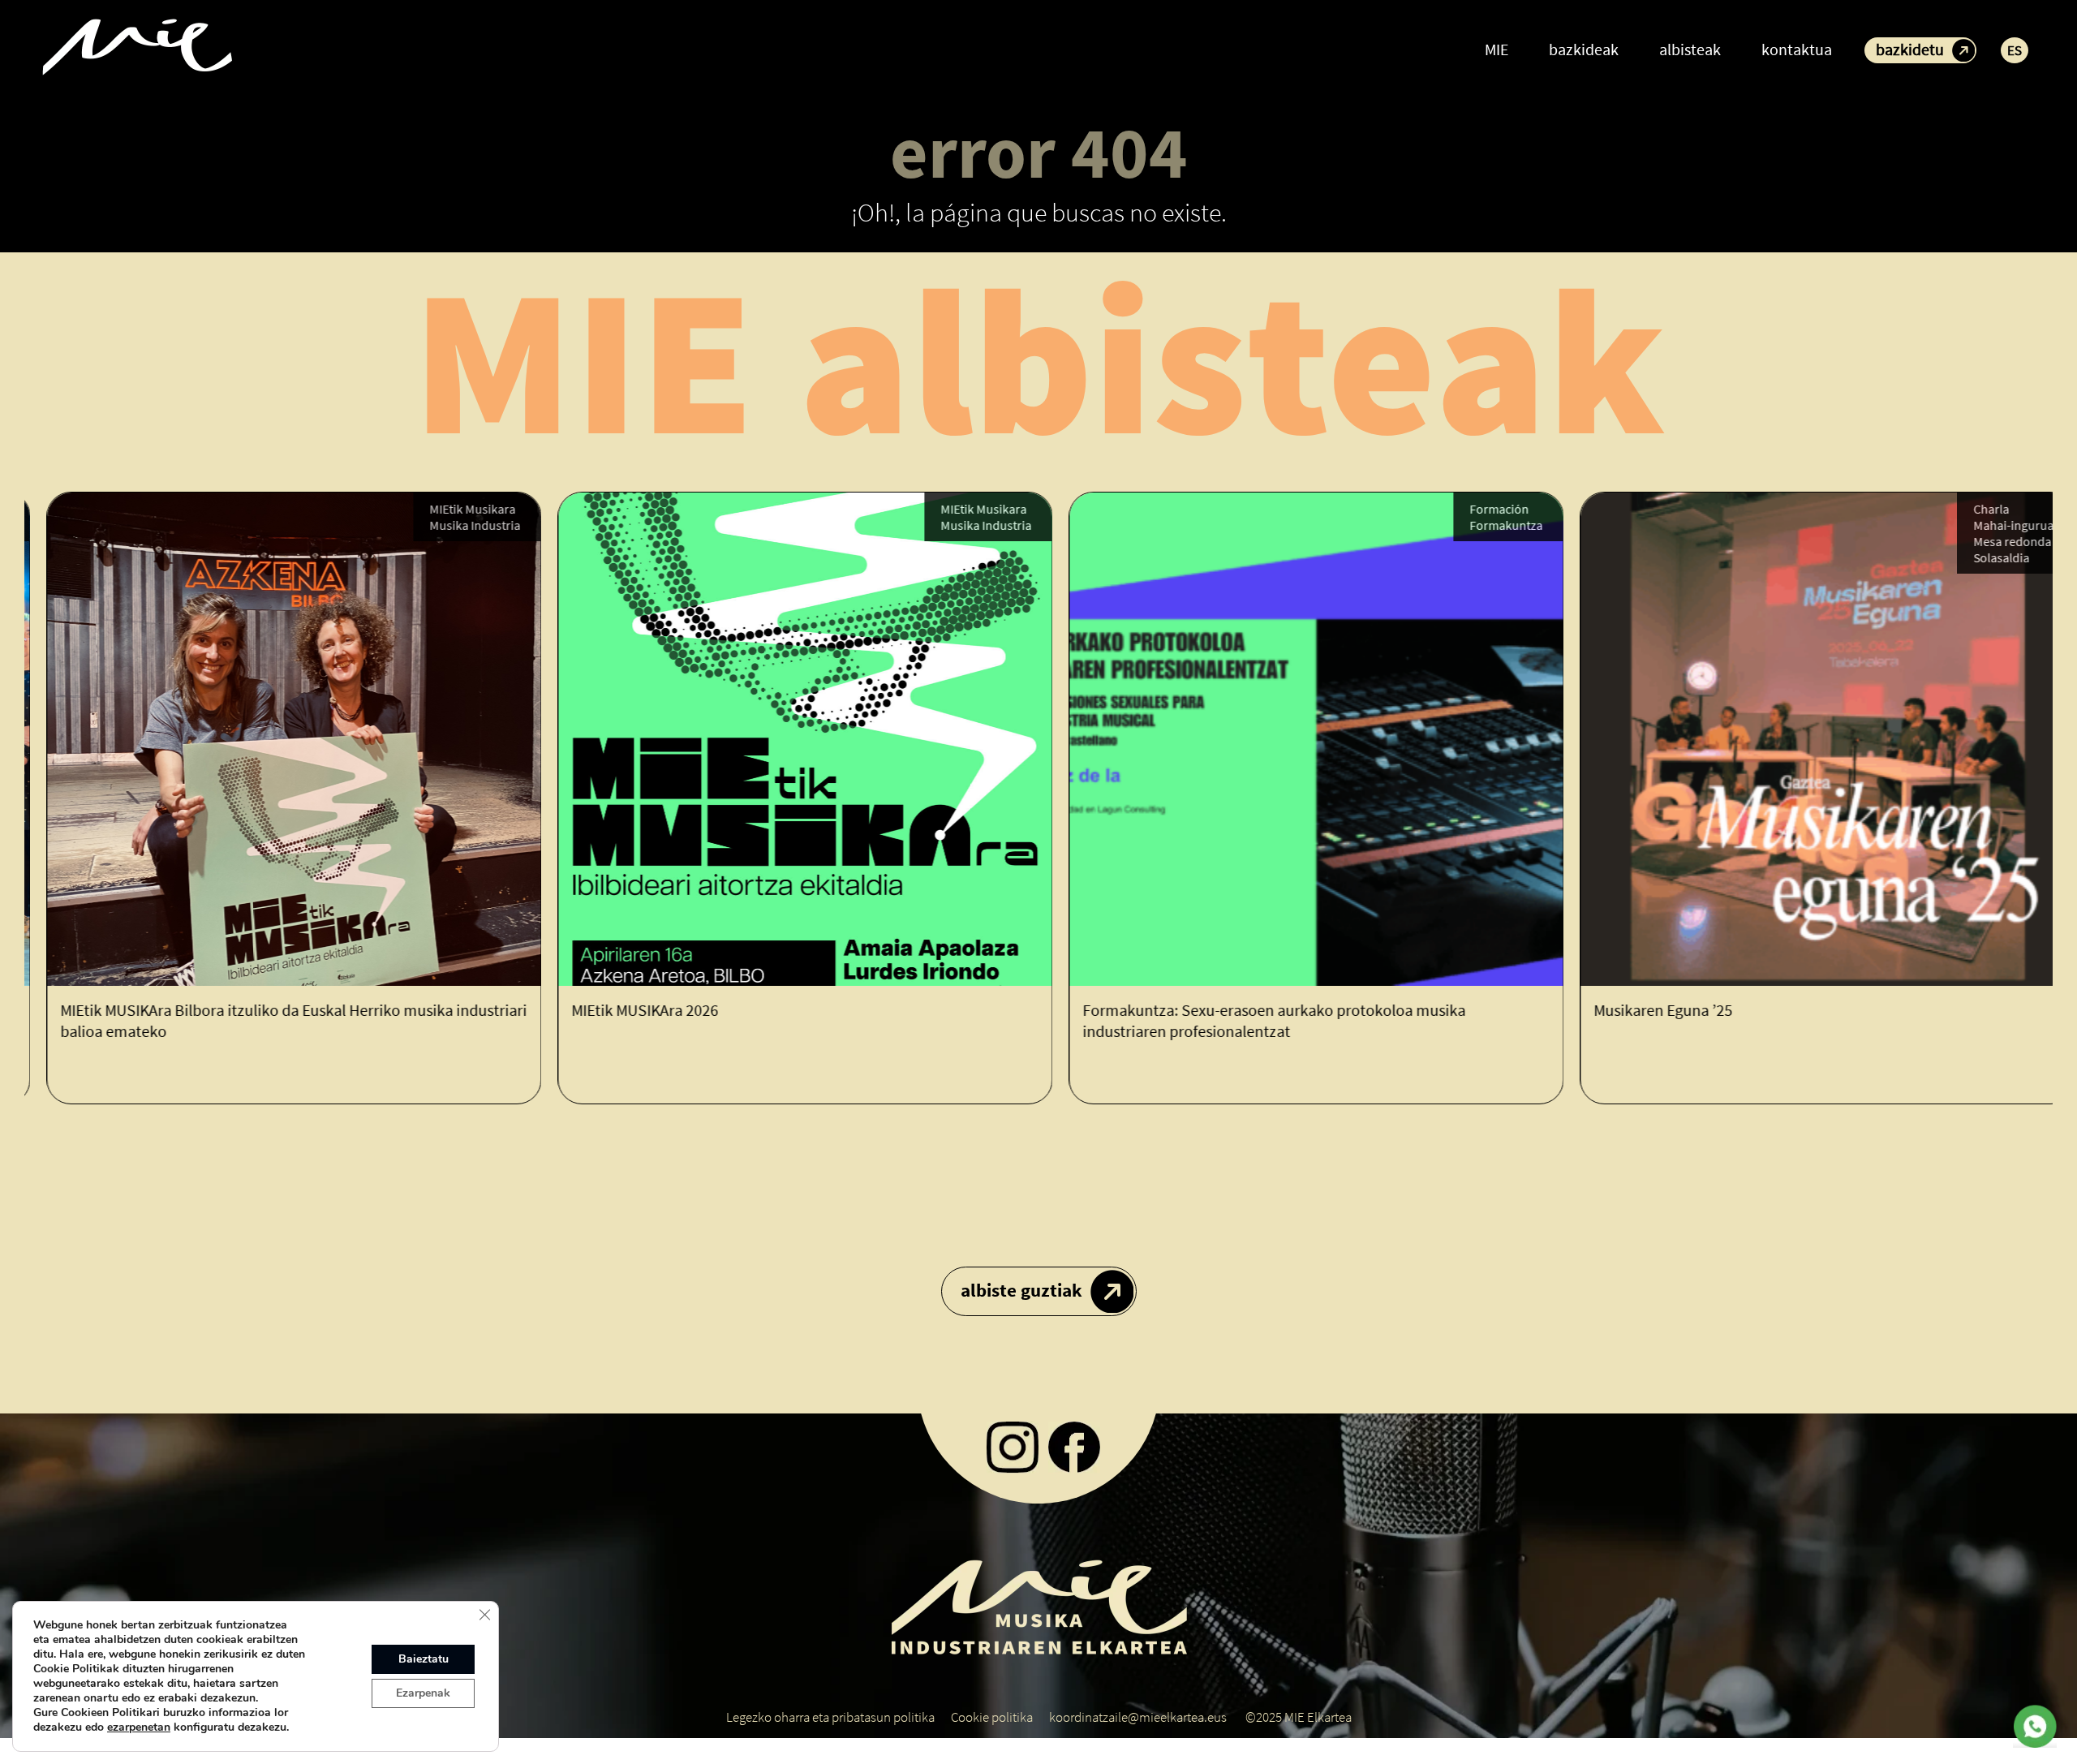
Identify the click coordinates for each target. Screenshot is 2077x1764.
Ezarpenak (423, 1693)
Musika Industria (453, 525)
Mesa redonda (1990, 541)
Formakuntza (1484, 525)
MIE (1496, 49)
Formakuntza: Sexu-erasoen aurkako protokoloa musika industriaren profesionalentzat (1252, 1020)
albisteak (1690, 49)
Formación (1477, 509)
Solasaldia (1979, 557)
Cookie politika (992, 1717)
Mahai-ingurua (1991, 525)
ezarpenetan (139, 1727)
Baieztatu (424, 1659)
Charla (1969, 509)
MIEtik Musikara (450, 509)
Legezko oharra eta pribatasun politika (830, 1717)
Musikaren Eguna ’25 (1641, 1010)
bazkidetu (1910, 49)
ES (2015, 50)
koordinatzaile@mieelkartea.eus (1138, 1717)
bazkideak (1584, 49)
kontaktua (1797, 49)
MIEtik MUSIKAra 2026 (623, 1010)
